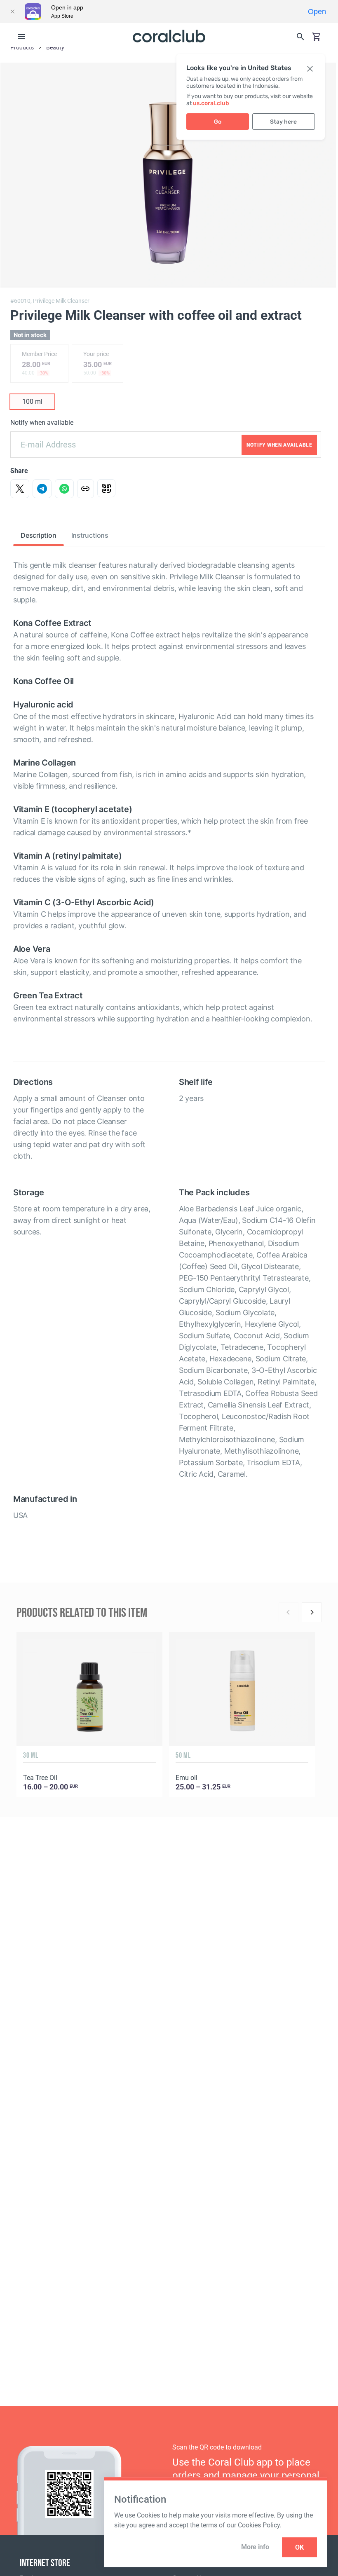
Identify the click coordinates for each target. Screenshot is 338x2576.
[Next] (312, 1612)
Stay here (283, 122)
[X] (20, 489)
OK (299, 2547)
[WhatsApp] (64, 489)
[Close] (12, 12)
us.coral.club (211, 103)
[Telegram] (42, 489)
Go (218, 122)
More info (255, 2547)
